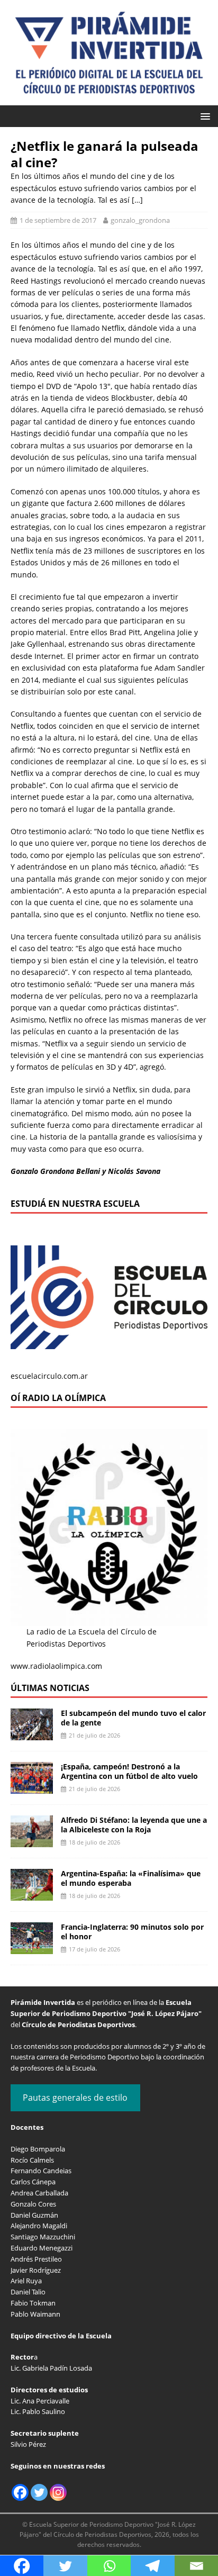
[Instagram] (58, 2492)
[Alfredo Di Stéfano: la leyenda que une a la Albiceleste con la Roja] (32, 1841)
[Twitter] (39, 2492)
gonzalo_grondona (140, 220)
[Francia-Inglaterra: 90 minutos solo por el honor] (32, 1948)
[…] (137, 200)
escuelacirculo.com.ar (49, 1376)
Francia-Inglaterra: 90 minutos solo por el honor (132, 1932)
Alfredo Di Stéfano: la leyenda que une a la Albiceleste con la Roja (134, 1825)
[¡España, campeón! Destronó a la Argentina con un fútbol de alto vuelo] (32, 1788)
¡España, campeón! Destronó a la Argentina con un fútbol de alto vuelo (129, 1771)
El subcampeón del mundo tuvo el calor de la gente (133, 1718)
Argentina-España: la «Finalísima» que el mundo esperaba (131, 1878)
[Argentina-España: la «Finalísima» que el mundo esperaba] (32, 1895)
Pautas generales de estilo (75, 2098)
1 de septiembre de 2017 (58, 220)
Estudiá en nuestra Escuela (75, 1204)
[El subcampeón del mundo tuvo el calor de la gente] (32, 1734)
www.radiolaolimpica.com (56, 1666)
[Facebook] (20, 2492)
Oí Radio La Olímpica (58, 1398)
